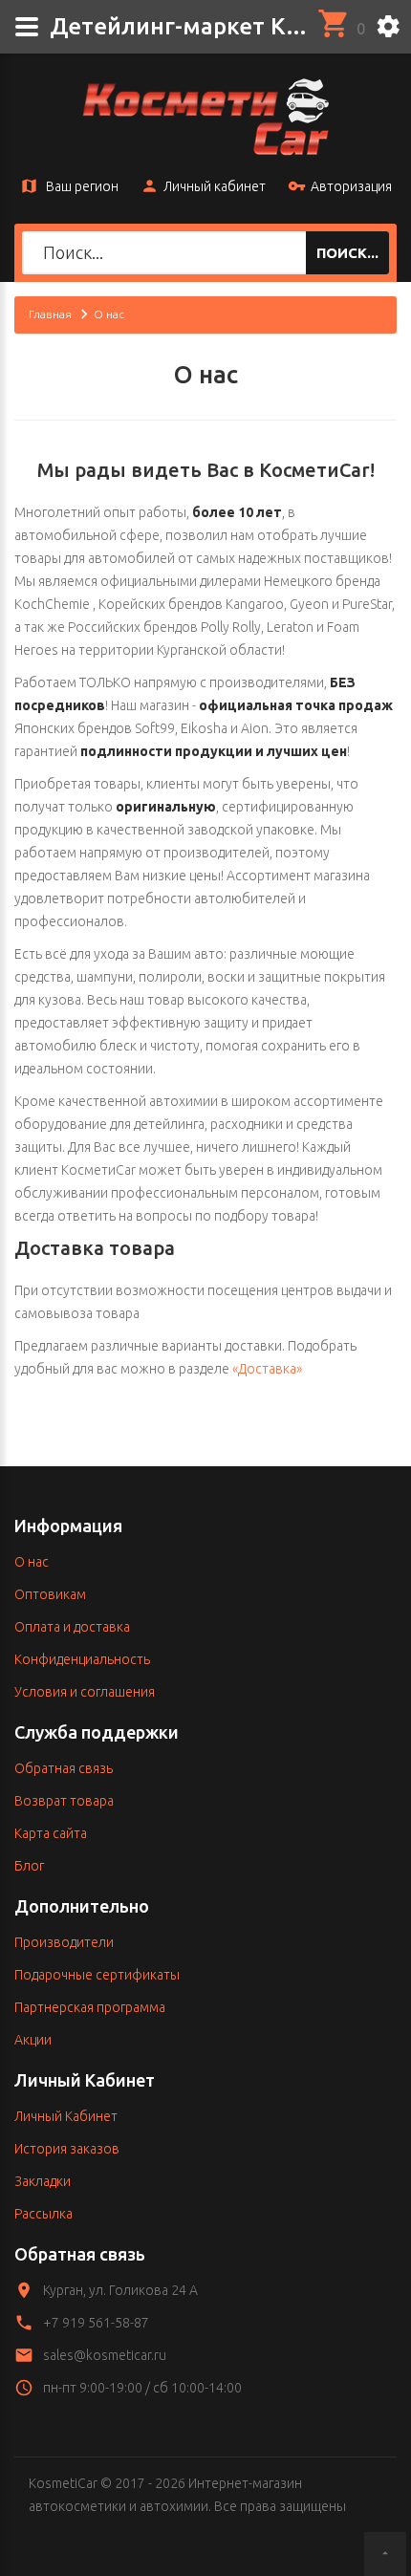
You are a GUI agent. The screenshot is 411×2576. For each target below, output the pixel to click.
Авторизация (351, 186)
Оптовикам (50, 1594)
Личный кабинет (215, 186)
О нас (32, 1562)
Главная (50, 314)
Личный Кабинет (66, 2116)
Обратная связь (64, 1768)
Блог (29, 1866)
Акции (33, 2040)
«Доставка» (267, 1369)
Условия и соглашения (85, 1692)
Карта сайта (51, 1833)
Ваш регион (81, 186)
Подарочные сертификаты (97, 1975)
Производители (64, 1942)
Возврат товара (64, 1801)
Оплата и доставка (72, 1627)
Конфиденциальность (82, 1659)
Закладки (43, 2181)
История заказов (67, 2149)
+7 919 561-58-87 (96, 2323)
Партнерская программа (90, 2007)
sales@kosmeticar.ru (105, 2355)
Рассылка (43, 2214)
